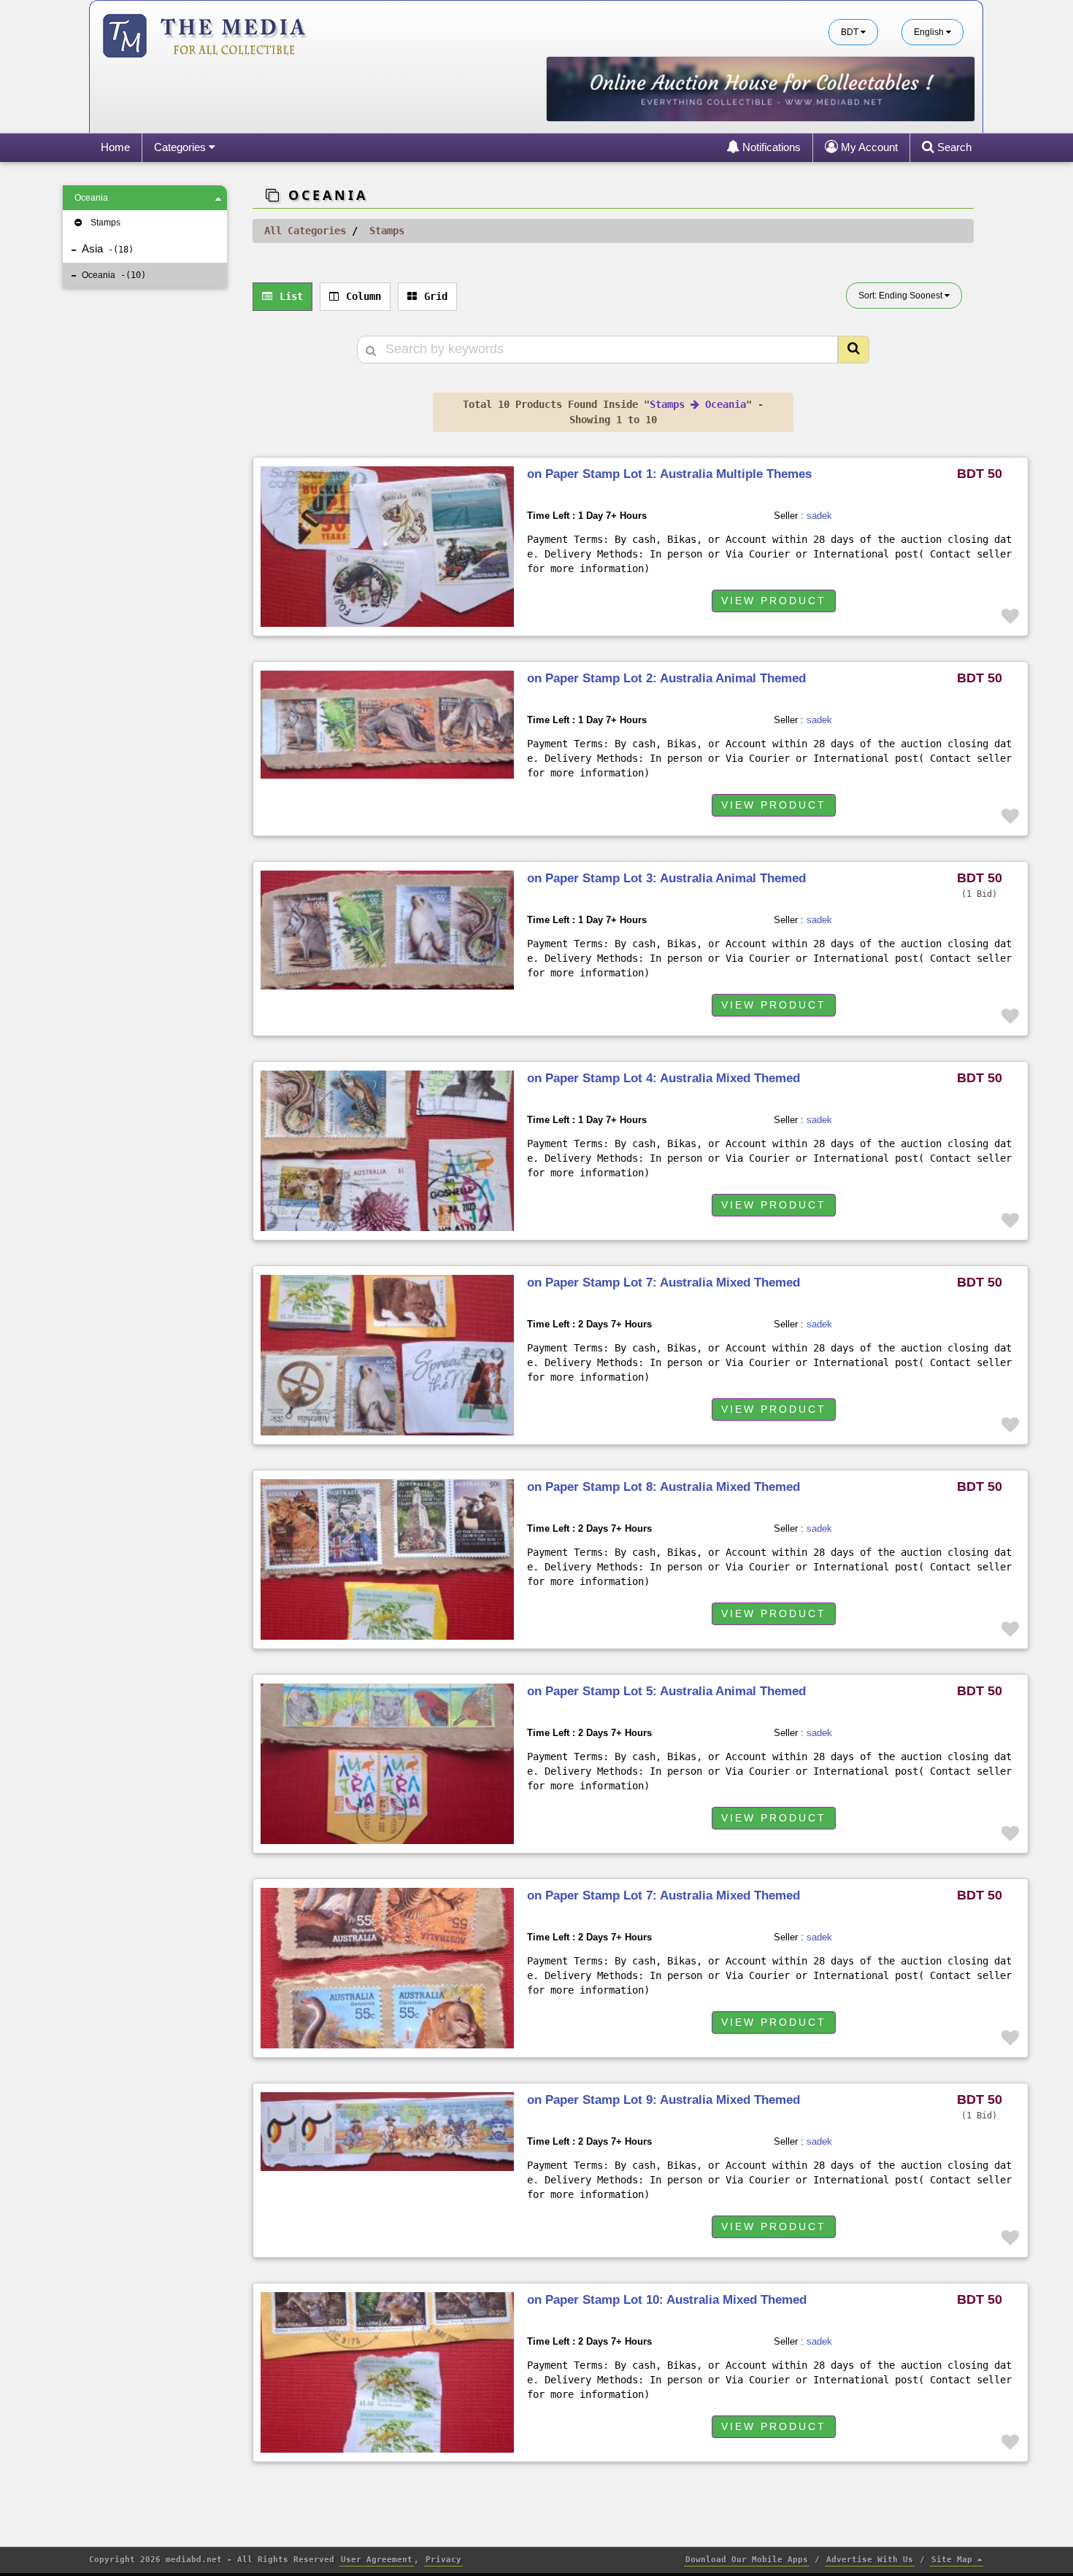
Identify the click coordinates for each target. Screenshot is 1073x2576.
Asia (105, 248)
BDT (851, 32)
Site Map (954, 2560)
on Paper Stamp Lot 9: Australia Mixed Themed (664, 2100)
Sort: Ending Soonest (901, 296)
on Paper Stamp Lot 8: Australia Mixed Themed (664, 1487)
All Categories (305, 231)
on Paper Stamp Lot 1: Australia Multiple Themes (669, 474)
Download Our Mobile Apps (747, 2560)
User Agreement (377, 2560)
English (930, 32)
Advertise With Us (870, 2560)
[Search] (854, 350)
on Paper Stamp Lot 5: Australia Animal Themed (666, 1691)
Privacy (443, 2560)
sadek (819, 516)
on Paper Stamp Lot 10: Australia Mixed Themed (667, 2300)
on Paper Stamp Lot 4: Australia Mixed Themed (664, 1078)
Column (364, 296)
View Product (774, 601)
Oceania (91, 198)
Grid (436, 296)
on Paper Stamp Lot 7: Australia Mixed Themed (664, 1283)
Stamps (105, 223)
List (291, 296)
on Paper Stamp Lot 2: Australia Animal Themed (666, 678)
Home (115, 147)
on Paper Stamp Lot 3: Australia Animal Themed (666, 878)
